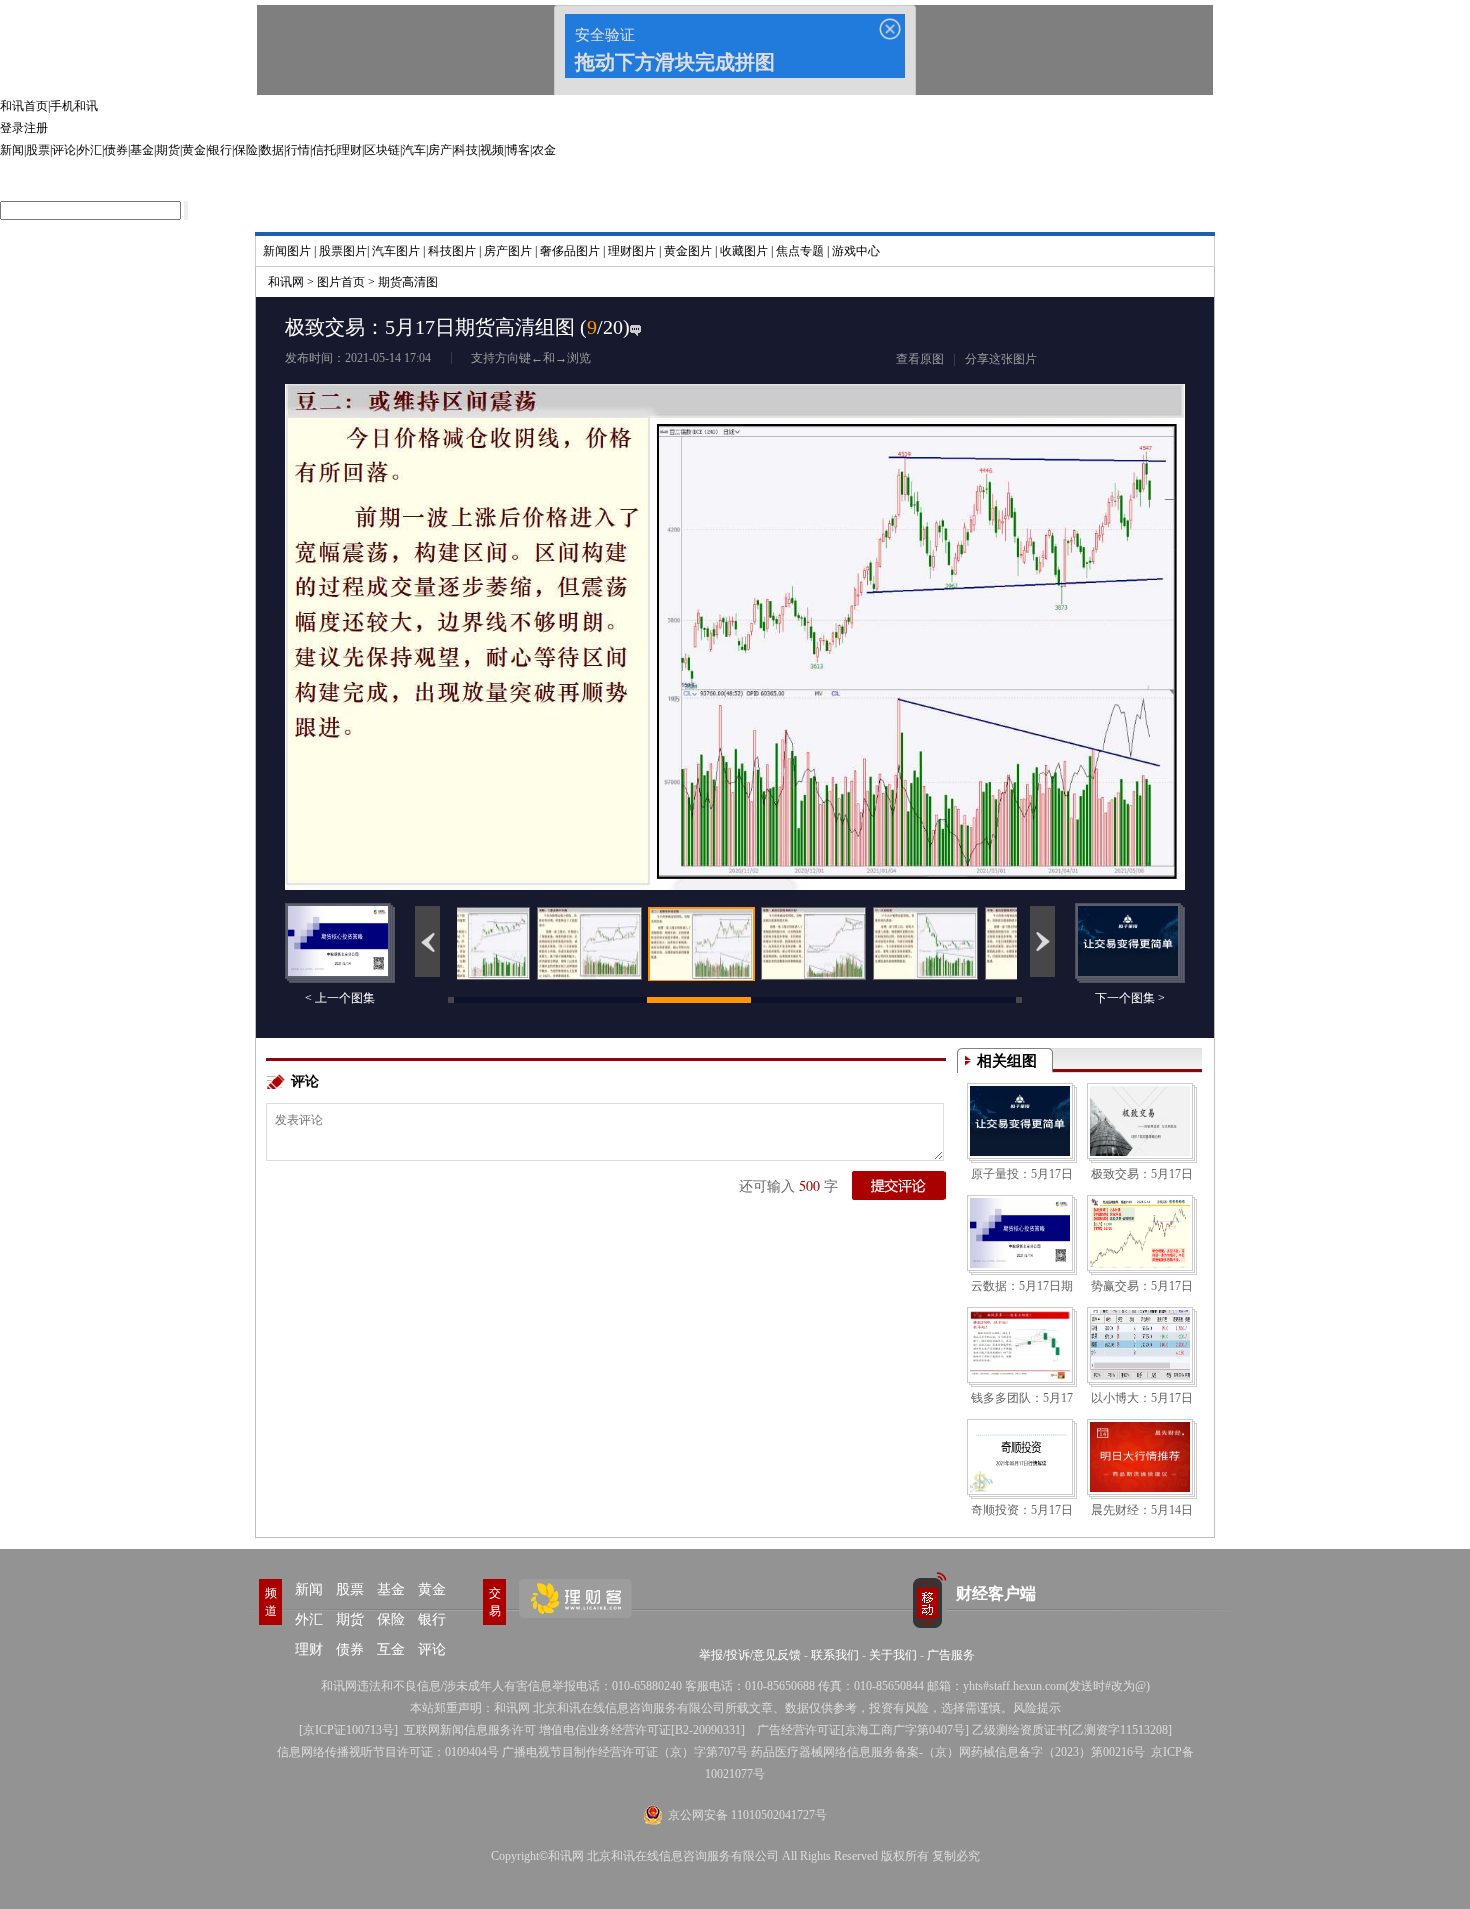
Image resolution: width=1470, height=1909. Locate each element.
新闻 (12, 150)
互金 (391, 1649)
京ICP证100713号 (348, 1730)
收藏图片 (744, 251)
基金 (142, 150)
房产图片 (508, 251)
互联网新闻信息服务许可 (470, 1730)
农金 (544, 150)
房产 (440, 150)
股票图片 (343, 251)
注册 (36, 128)
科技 (466, 150)
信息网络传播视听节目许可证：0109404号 (388, 1752)
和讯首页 (24, 106)
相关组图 (1007, 1061)
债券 (116, 150)
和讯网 (286, 282)
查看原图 (920, 359)
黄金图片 (688, 251)
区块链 (382, 150)
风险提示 (1037, 1708)
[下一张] (960, 592)
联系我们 (835, 1655)
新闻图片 (287, 251)
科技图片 (452, 251)
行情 (298, 150)
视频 (492, 150)
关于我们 (893, 1655)
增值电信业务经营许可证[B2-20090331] (642, 1730)
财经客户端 (996, 1593)
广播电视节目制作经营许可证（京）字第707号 (625, 1752)
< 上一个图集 (340, 998)
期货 (168, 150)
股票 (38, 150)
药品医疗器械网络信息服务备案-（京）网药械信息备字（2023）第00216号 (948, 1752)
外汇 (90, 150)
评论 (64, 150)
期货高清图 (408, 282)
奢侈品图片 (570, 251)
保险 (246, 150)
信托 (324, 150)
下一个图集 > (1130, 998)
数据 (272, 150)
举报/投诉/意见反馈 (750, 1655)
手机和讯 (74, 106)
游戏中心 (856, 251)
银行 (220, 150)
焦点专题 (800, 251)
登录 (12, 128)
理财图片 (632, 251)
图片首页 (341, 282)
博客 (518, 150)
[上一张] (510, 592)
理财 (350, 150)
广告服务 (951, 1655)
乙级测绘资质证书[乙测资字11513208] (1072, 1730)
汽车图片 (396, 251)
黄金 (194, 150)
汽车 (414, 150)
